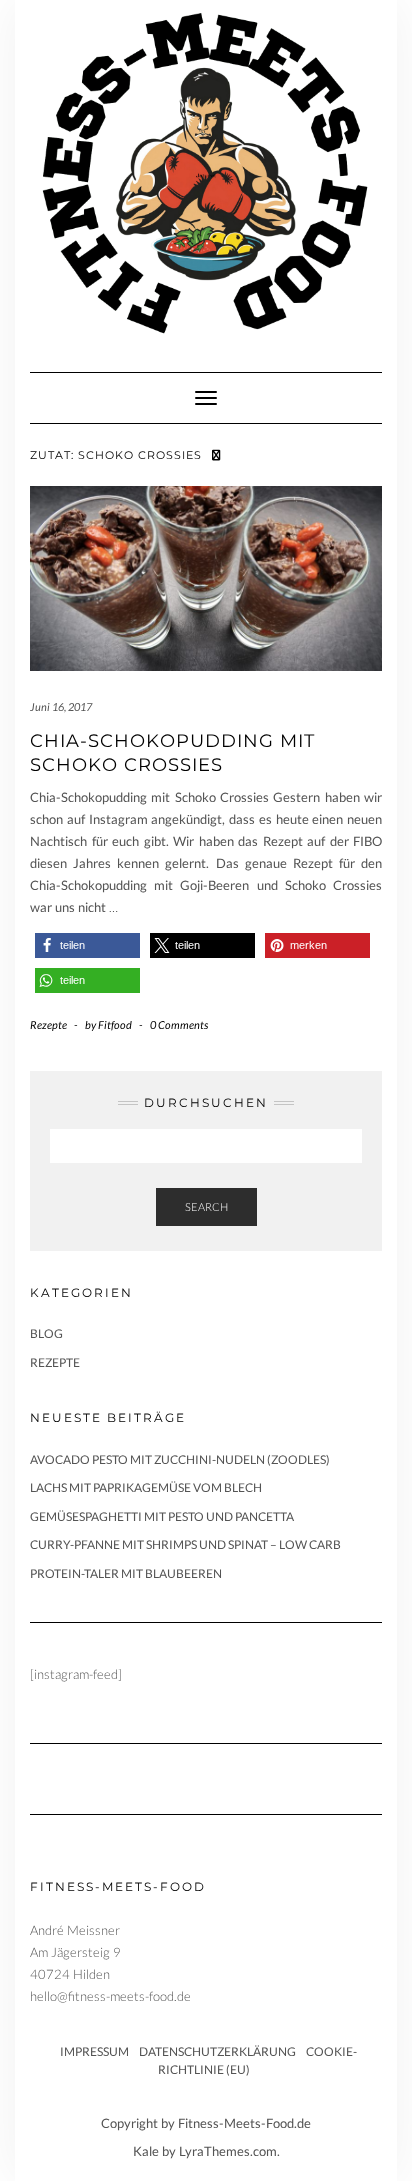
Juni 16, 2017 (61, 706)
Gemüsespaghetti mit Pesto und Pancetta (162, 1516)
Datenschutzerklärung (217, 2051)
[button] (87, 945)
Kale (146, 2151)
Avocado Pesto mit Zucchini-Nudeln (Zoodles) (180, 1459)
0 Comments (179, 1024)
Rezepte (48, 1024)
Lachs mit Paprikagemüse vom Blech (146, 1487)
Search (206, 1206)
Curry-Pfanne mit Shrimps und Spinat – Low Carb (185, 1544)
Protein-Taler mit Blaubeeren (126, 1573)
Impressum (94, 2051)
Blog (46, 1333)
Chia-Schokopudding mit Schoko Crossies (172, 752)
